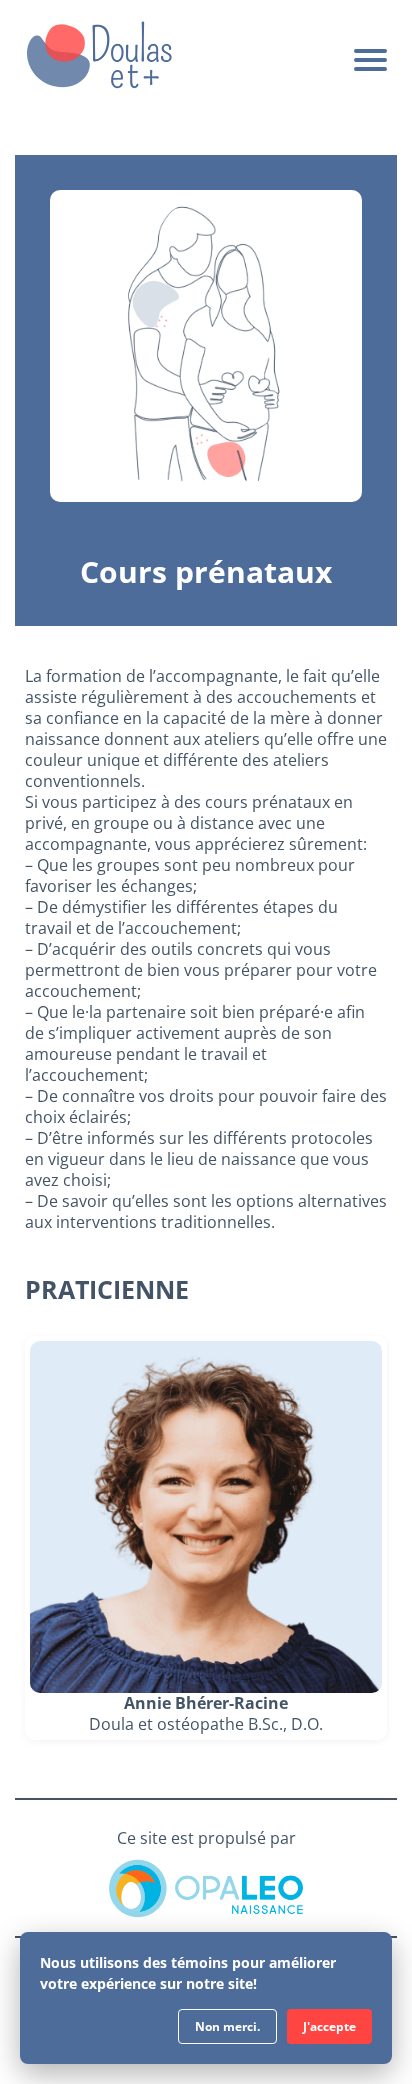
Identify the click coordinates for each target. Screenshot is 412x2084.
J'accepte (329, 2026)
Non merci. (227, 2026)
